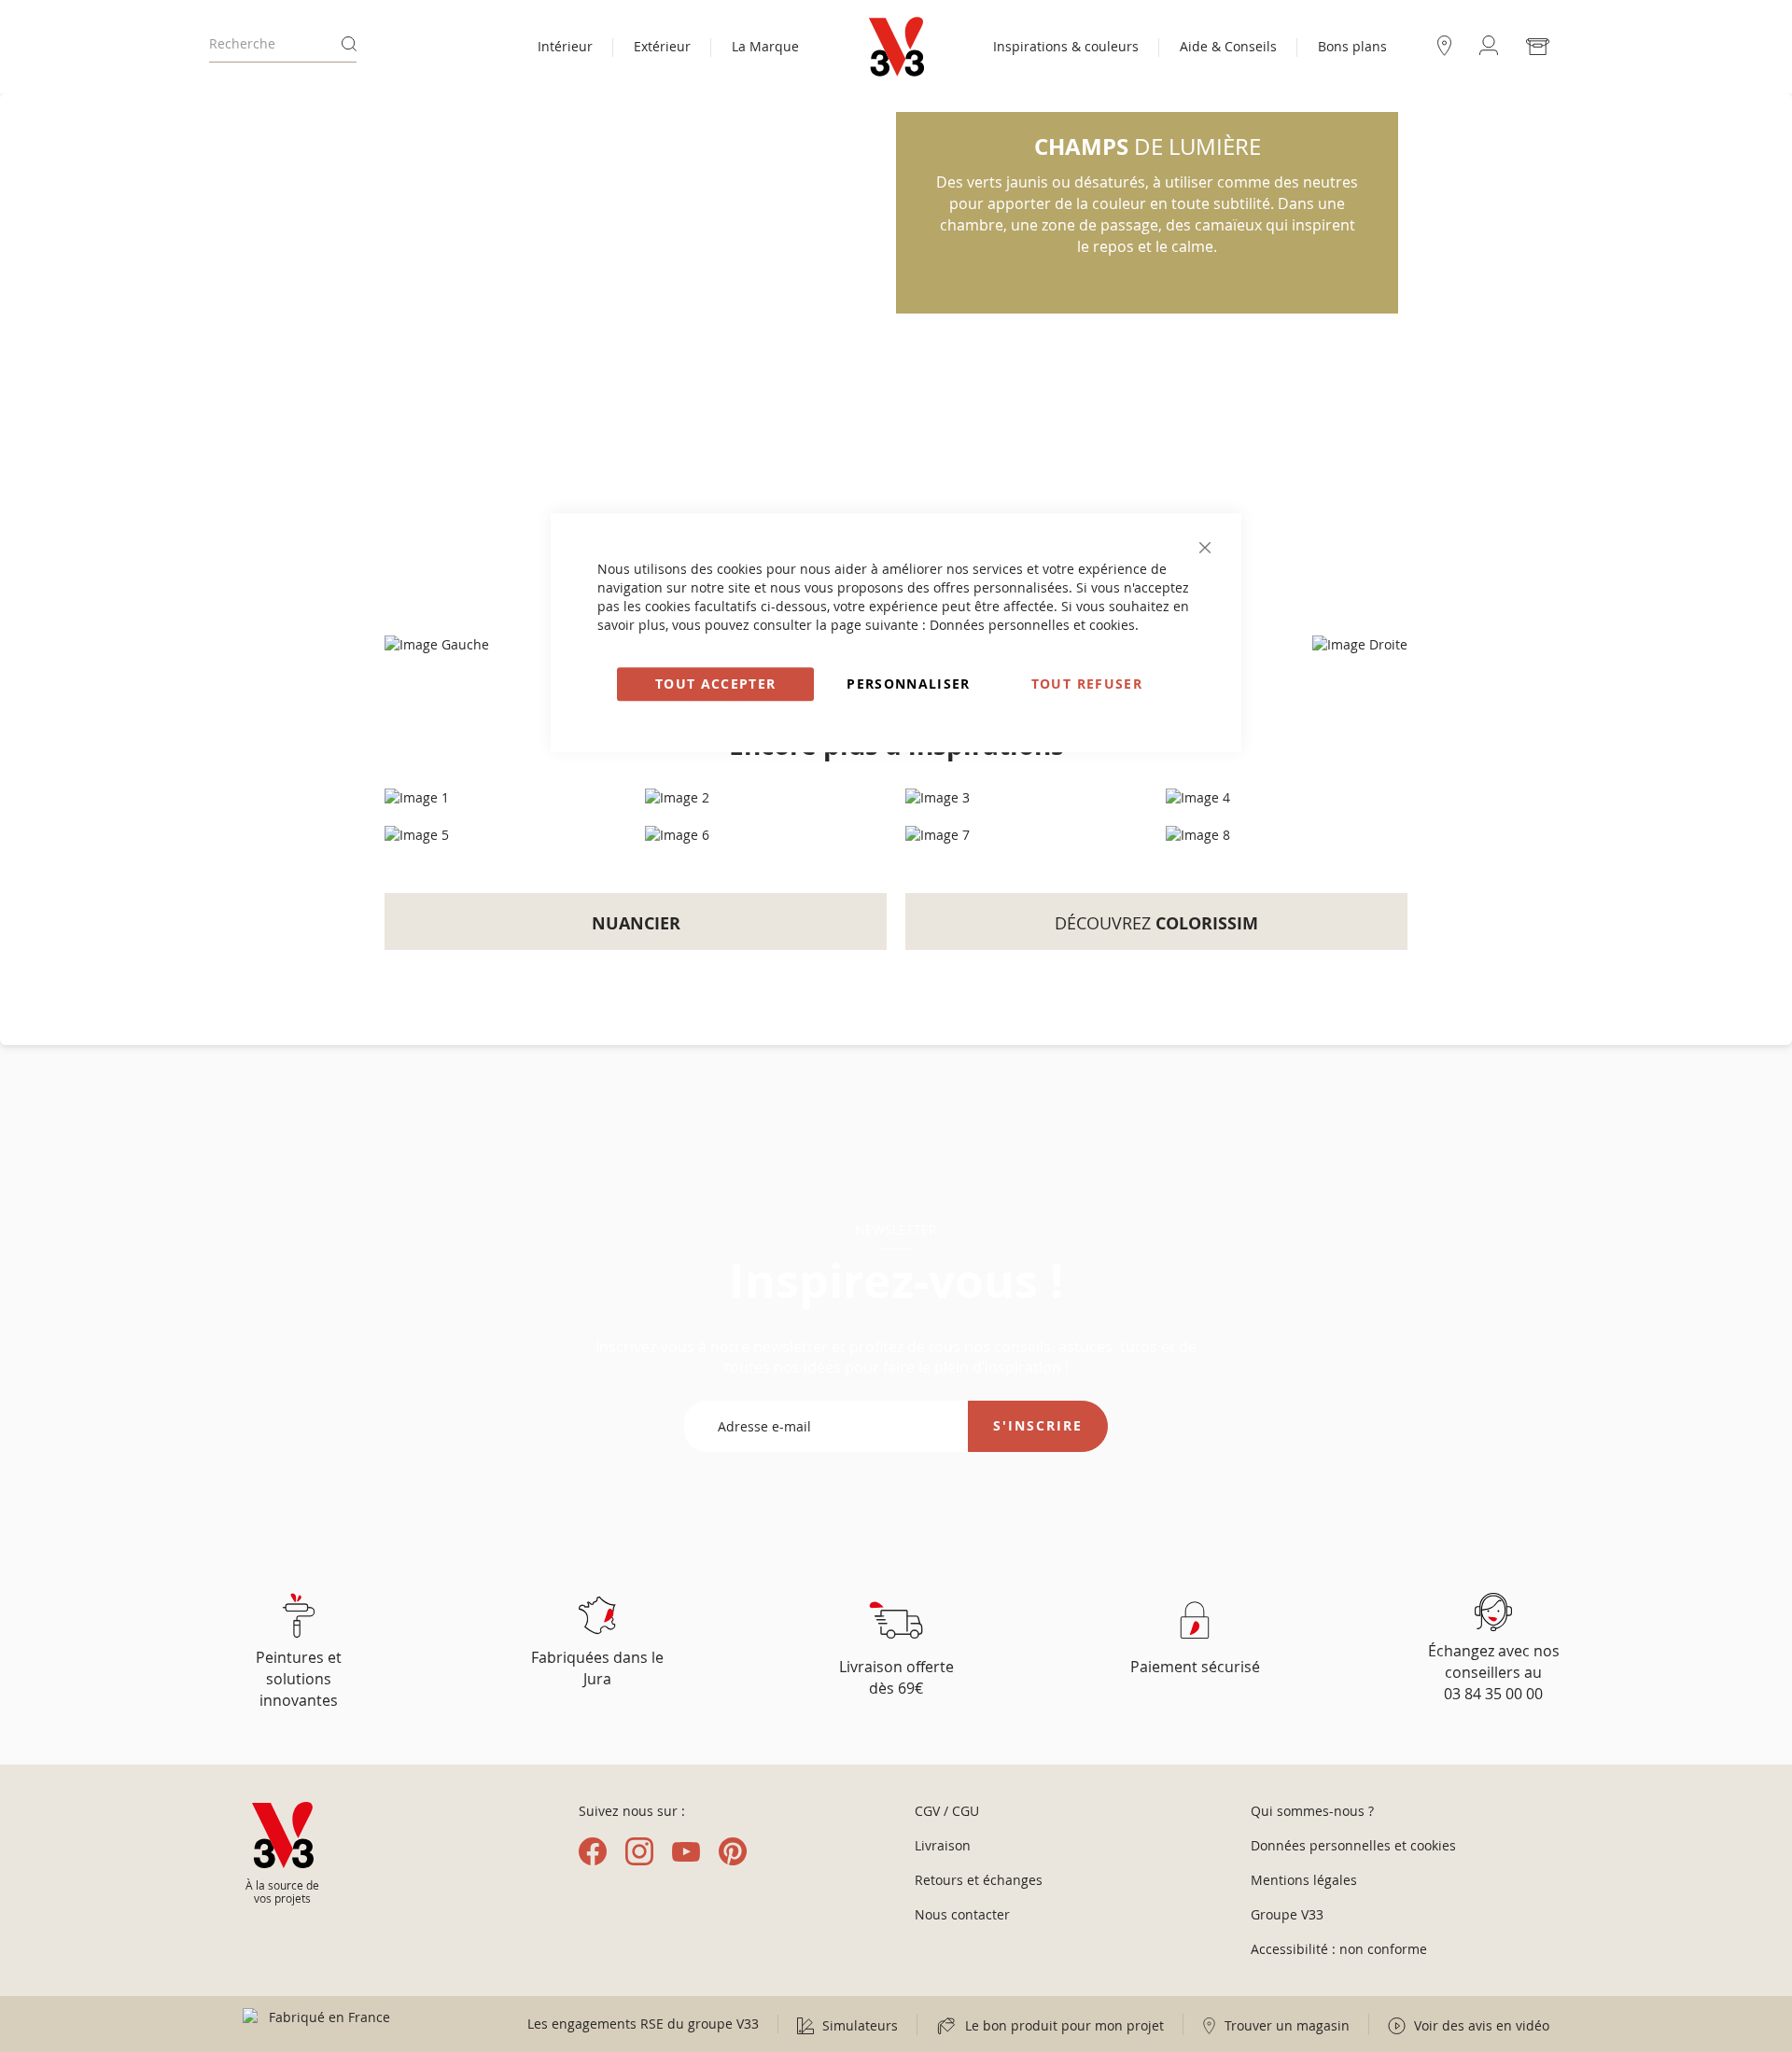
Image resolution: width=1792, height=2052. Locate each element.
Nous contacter (962, 1914)
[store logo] (896, 47)
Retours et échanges (979, 1880)
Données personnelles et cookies (1032, 625)
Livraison (943, 1845)
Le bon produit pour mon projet (1063, 2025)
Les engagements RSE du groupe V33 (643, 2024)
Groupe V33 (1287, 1914)
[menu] (668, 49)
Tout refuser (1087, 684)
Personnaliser (909, 684)
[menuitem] (565, 49)
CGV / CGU (947, 1811)
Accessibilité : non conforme (1339, 1949)
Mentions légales (1304, 1880)
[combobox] (283, 44)
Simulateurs (858, 2025)
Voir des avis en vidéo (1480, 2025)
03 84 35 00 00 (1493, 1694)
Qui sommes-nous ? (1312, 1811)
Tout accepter (716, 684)
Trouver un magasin (1285, 2025)
